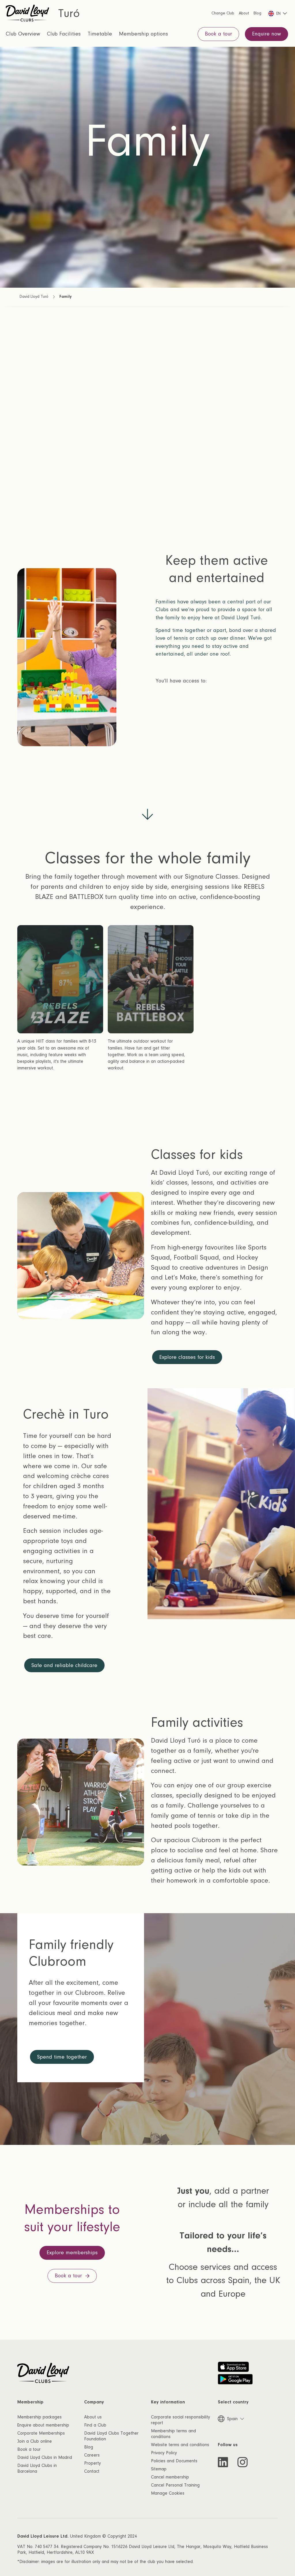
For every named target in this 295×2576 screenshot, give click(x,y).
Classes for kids (64, 723)
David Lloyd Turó (34, 297)
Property (92, 2463)
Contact (92, 2471)
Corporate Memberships (41, 2433)
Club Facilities (64, 34)
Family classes (62, 703)
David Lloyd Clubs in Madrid (45, 2457)
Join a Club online (35, 2441)
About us (93, 2417)
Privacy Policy (164, 2453)
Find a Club (95, 2425)
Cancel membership (170, 2477)
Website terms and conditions (180, 2445)
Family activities (64, 764)
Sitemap (159, 2469)
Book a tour (29, 2449)
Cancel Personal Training (175, 2485)
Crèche (51, 743)
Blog (89, 2447)
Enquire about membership (43, 2425)
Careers (92, 2455)
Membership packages (39, 2417)
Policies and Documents (174, 2461)
